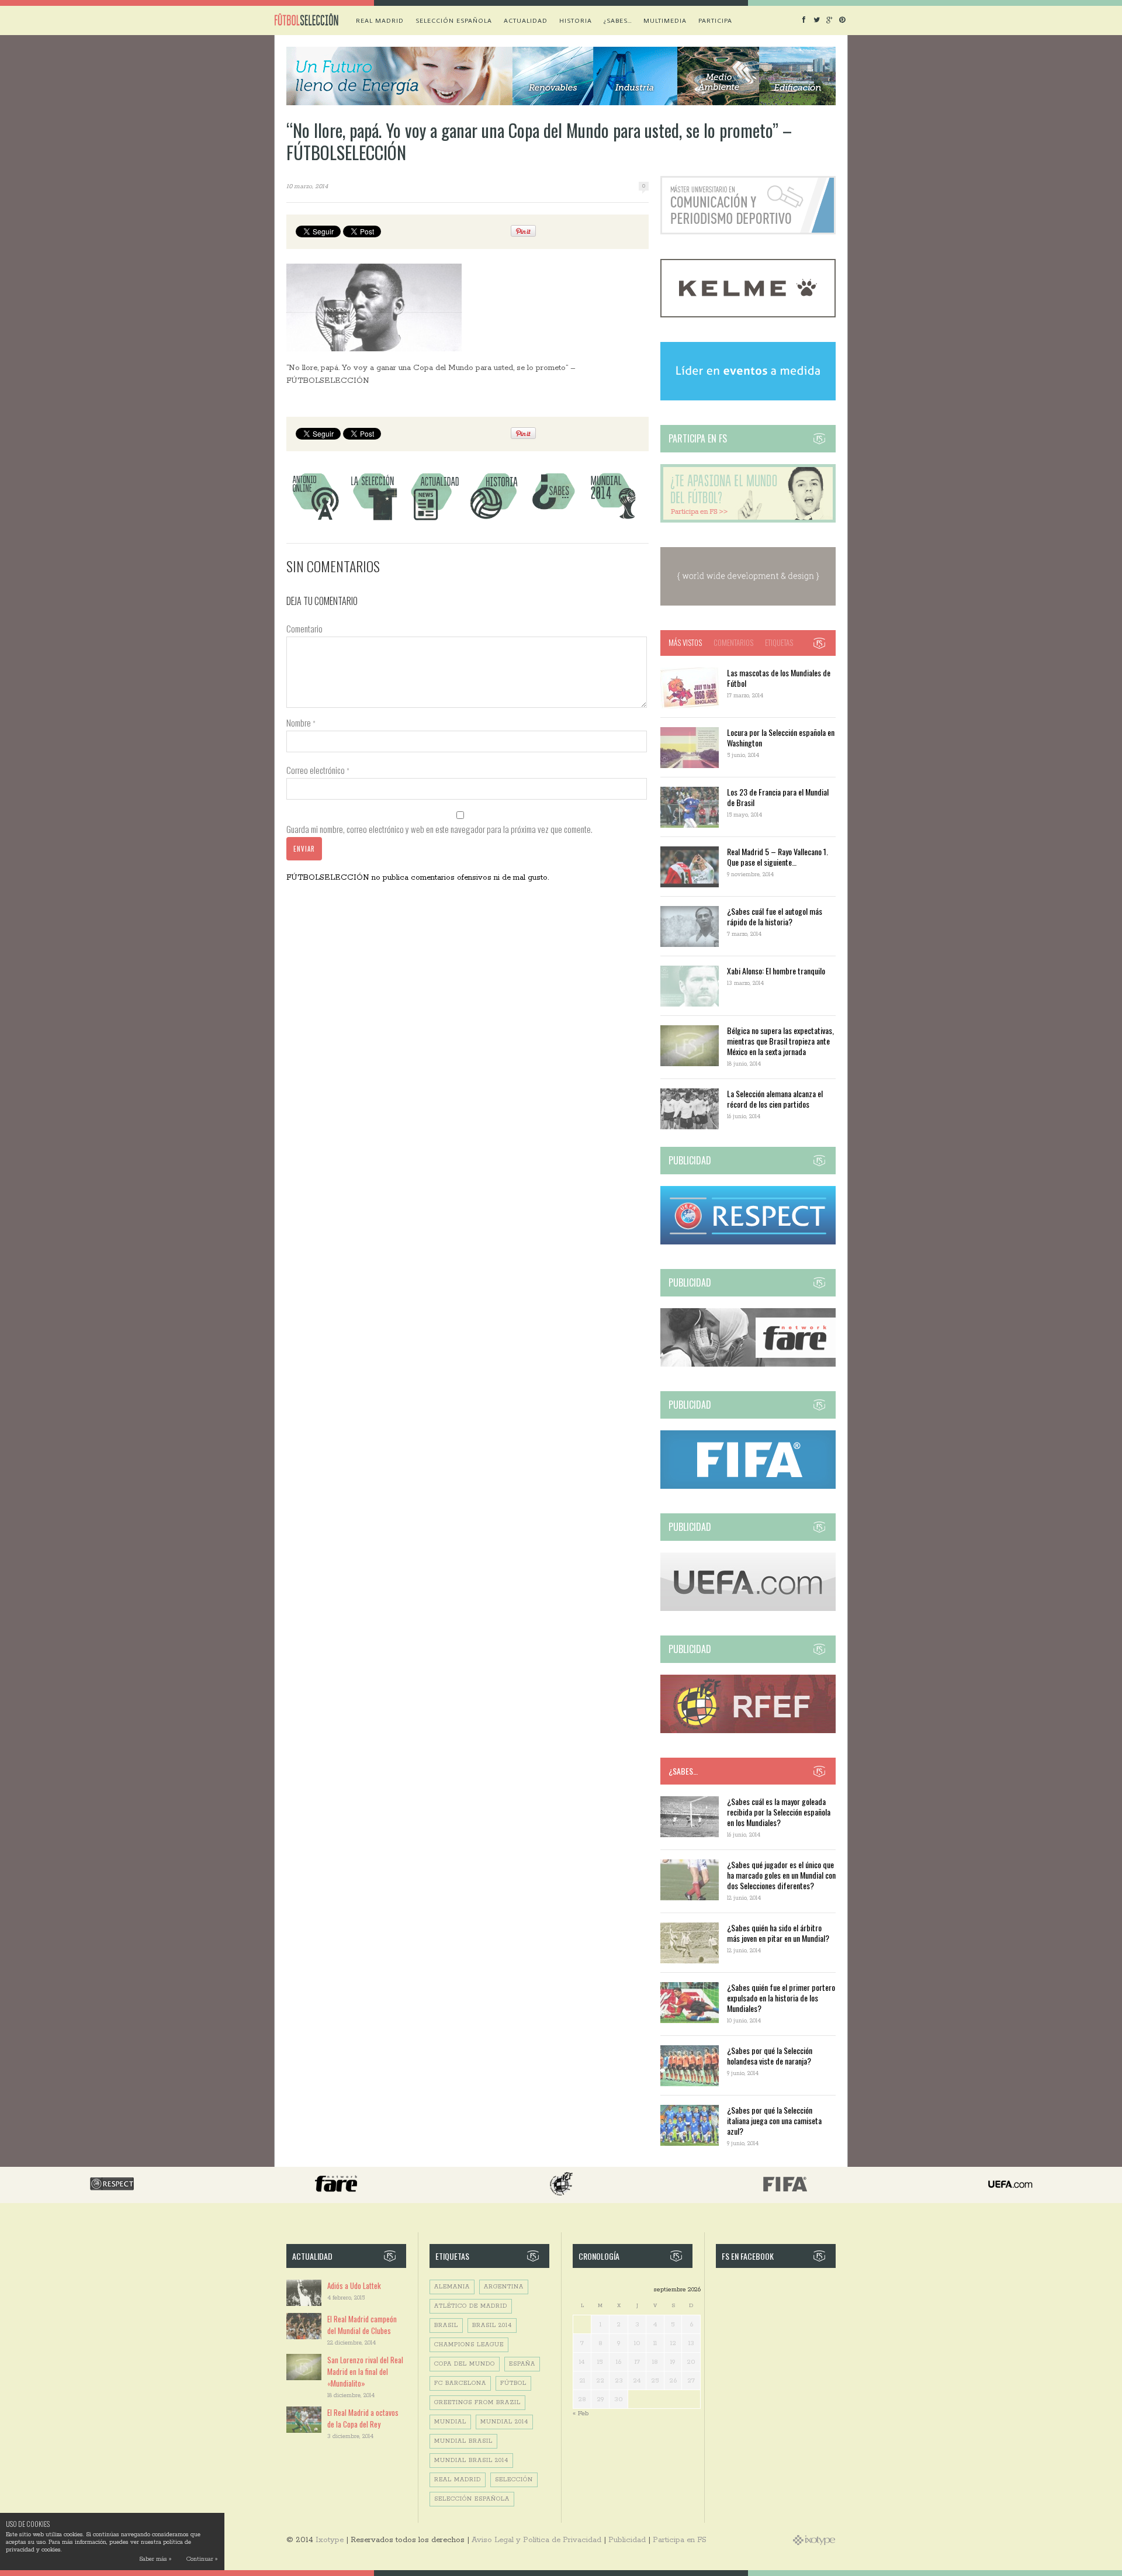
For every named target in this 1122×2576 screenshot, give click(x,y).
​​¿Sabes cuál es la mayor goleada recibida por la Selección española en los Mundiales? (779, 1812)
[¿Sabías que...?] (553, 520)
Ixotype (330, 2540)
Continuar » (202, 2559)
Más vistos (685, 642)
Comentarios (733, 642)
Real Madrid (380, 20)
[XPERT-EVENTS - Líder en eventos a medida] (748, 398)
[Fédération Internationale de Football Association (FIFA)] (748, 1487)
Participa (715, 20)
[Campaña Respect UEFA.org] (748, 1242)
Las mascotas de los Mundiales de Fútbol (779, 678)
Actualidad (526, 20)
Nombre (301, 722)
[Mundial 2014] (613, 520)
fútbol (513, 2383)
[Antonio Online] (315, 520)
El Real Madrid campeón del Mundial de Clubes (362, 2325)
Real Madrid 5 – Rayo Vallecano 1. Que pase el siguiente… (778, 857)
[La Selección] (375, 520)
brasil (446, 2326)
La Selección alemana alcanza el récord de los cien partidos (775, 1099)
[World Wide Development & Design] (748, 604)
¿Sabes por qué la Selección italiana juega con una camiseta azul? (774, 2120)
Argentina (504, 2287)
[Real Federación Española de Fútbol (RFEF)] (748, 1731)
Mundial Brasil (463, 2441)
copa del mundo (465, 2364)
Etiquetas (779, 642)
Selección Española (472, 2499)
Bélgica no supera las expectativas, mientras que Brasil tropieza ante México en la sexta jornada (780, 1041)
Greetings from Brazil (477, 2403)
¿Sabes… (618, 20)
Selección (514, 2480)
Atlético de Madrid (471, 2306)
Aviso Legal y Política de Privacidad (536, 2540)
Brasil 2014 (492, 2326)
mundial (450, 2422)
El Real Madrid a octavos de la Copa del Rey (363, 2418)
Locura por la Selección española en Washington (781, 737)
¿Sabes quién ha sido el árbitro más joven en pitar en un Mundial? (778, 1933)
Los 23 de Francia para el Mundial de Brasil (778, 797)
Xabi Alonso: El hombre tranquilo (776, 971)
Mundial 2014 (504, 2422)
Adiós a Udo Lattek (354, 2285)
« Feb (581, 2413)
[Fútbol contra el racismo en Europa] (748, 1365)
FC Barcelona (460, 2383)
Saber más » (155, 2559)
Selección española (454, 20)
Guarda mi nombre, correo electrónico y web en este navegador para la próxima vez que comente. (439, 829)
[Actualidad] (434, 520)
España (522, 2364)
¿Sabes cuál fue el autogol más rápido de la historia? (775, 916)
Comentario (304, 628)
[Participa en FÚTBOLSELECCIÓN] (748, 521)
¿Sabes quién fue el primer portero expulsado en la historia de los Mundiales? (781, 1998)
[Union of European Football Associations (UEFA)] (748, 1609)
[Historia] (494, 520)
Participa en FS (680, 2540)
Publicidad (627, 2540)
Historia (576, 20)
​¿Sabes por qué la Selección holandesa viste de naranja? (770, 2055)
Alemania (452, 2287)
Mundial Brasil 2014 (471, 2461)
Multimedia (665, 20)
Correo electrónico (318, 770)
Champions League (469, 2345)
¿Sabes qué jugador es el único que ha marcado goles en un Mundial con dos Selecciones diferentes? (781, 1875)
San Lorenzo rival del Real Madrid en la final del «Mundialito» (365, 2371)
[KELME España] (748, 315)
